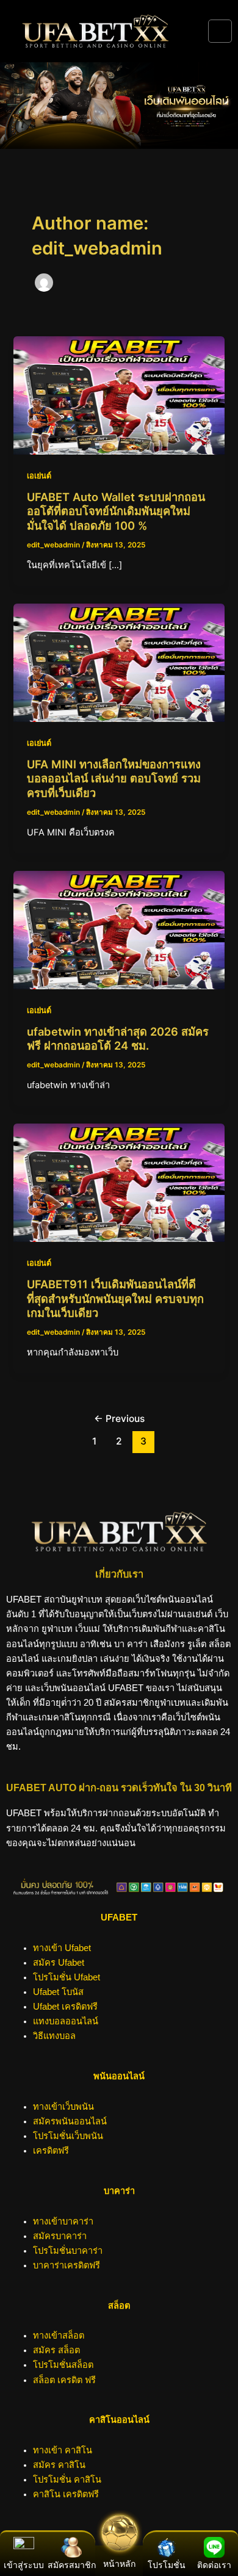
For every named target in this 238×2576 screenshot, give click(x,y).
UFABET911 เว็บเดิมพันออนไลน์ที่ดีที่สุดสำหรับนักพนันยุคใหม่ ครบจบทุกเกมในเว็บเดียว (115, 1298)
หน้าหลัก (119, 2564)
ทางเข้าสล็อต (59, 2336)
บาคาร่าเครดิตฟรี (67, 2265)
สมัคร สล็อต (56, 2350)
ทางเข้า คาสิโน (63, 2450)
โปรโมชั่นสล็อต (63, 2365)
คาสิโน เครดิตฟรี (66, 2494)
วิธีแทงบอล (54, 2036)
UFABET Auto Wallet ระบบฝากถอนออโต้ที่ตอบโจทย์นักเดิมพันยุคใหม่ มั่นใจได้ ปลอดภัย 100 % (116, 511)
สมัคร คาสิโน (59, 2465)
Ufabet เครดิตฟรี (65, 2007)
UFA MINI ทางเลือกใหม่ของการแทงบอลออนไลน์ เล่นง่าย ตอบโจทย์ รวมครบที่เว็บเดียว (114, 778)
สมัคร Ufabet (59, 1963)
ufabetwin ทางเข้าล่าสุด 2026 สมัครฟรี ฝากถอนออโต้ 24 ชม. (118, 1039)
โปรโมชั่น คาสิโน (67, 2480)
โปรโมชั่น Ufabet (67, 1977)
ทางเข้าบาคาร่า (63, 2221)
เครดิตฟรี (51, 2151)
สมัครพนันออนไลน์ (70, 2121)
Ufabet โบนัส (58, 1992)
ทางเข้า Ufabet (62, 1948)
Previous (119, 1419)
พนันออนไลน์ (119, 2076)
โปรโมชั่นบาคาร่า (68, 2251)
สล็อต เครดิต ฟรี (64, 2380)
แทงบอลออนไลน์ (66, 2021)
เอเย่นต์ (39, 476)
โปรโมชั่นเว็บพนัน (68, 2136)
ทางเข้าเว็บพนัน (63, 2107)
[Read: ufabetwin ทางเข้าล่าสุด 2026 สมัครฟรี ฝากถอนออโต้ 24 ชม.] (119, 929)
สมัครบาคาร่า (60, 2236)
